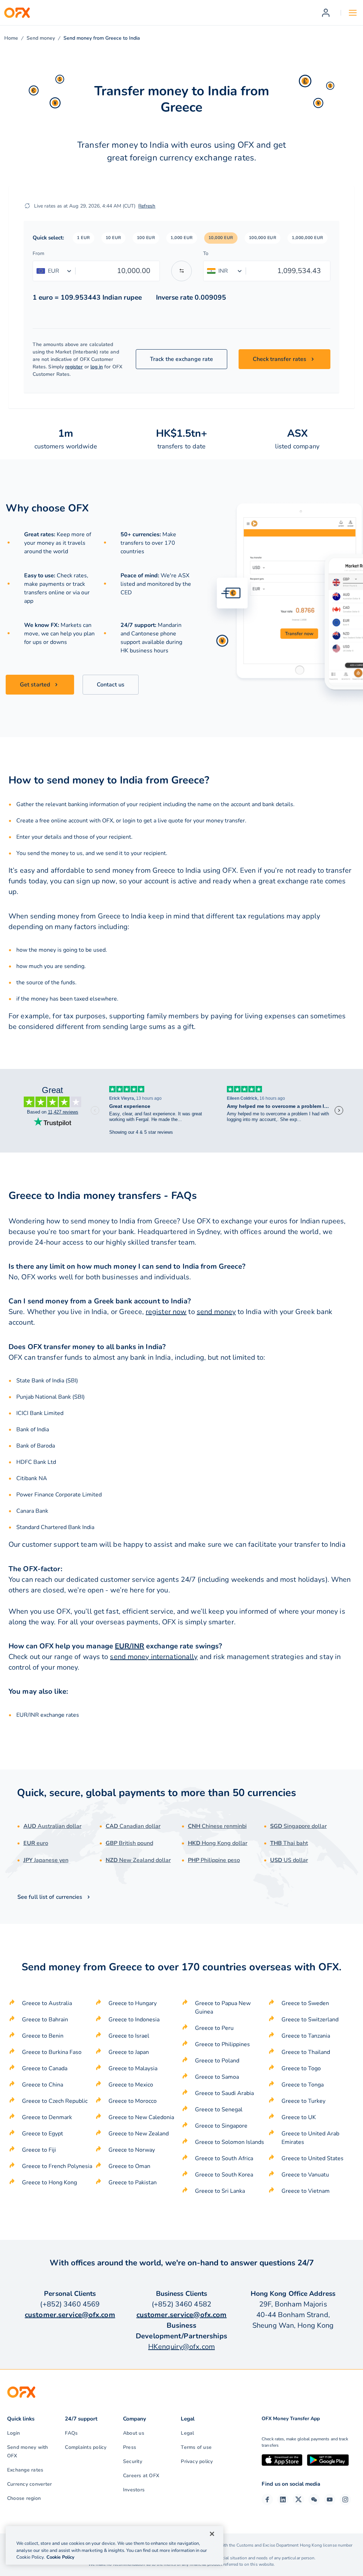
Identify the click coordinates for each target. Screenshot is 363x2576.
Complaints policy (86, 2447)
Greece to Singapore (221, 2126)
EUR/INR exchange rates (48, 1715)
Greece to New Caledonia (141, 2117)
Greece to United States (312, 2158)
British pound (129, 1843)
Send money (41, 38)
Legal (187, 2433)
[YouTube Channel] (330, 2499)
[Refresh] (27, 206)
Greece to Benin (43, 2036)
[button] (83, 238)
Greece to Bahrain (45, 2020)
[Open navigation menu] (353, 13)
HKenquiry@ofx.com (181, 2347)
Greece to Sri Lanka (220, 2191)
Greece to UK (299, 2117)
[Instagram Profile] (345, 2499)
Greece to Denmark (47, 2117)
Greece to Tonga (303, 2085)
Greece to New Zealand (139, 2134)
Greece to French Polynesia (57, 2166)
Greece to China (43, 2085)
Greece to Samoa (217, 2077)
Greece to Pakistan (133, 2182)
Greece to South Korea (224, 2175)
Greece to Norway (132, 2150)
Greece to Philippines (222, 2044)
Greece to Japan (129, 2052)
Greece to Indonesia (134, 2020)
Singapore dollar (298, 1826)
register (74, 367)
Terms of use (196, 2447)
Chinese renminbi (217, 1826)
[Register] (326, 13)
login (129, 821)
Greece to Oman (129, 2166)
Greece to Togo (301, 2068)
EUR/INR (130, 1646)
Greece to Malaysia (133, 2068)
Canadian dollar (133, 1826)
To (206, 253)
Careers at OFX (141, 2476)
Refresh (147, 206)
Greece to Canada (45, 2068)
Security (133, 2461)
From (38, 253)
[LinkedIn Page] (283, 2499)
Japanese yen (46, 1860)
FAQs (71, 2433)
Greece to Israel (129, 2036)
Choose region (24, 2498)
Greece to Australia (47, 2003)
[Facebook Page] (267, 2499)
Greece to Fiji (39, 2150)
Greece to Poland (217, 2061)
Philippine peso (214, 1860)
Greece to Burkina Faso (52, 2052)
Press (130, 2447)
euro (36, 1843)
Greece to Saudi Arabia (224, 2093)
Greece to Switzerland (310, 2020)
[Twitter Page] (298, 2499)
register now (166, 1312)
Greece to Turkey (303, 2101)
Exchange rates (25, 2470)
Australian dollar (52, 1826)
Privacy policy (197, 2461)
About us (134, 2433)
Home (11, 38)
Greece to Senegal (219, 2110)
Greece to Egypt (43, 2134)
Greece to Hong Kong (49, 2182)
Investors (134, 2490)
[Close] (212, 2534)
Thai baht (289, 1843)
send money (216, 1312)
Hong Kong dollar (218, 1843)
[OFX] (17, 13)
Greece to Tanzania (306, 2036)
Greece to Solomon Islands (230, 2142)
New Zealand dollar (138, 1860)
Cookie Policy (60, 2557)
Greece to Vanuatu (305, 2175)
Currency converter (29, 2484)
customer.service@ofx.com (70, 2315)
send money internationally (154, 1657)
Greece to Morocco (133, 2101)
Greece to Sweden (305, 2003)
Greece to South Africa (224, 2158)
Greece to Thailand (306, 2052)
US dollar (289, 1860)
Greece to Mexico (131, 2085)
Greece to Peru (214, 2028)
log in (97, 367)
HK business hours (144, 651)
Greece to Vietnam (306, 2191)
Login (13, 2433)
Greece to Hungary (133, 2003)
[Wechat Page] (314, 2499)
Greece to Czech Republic (55, 2101)
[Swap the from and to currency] (181, 271)
